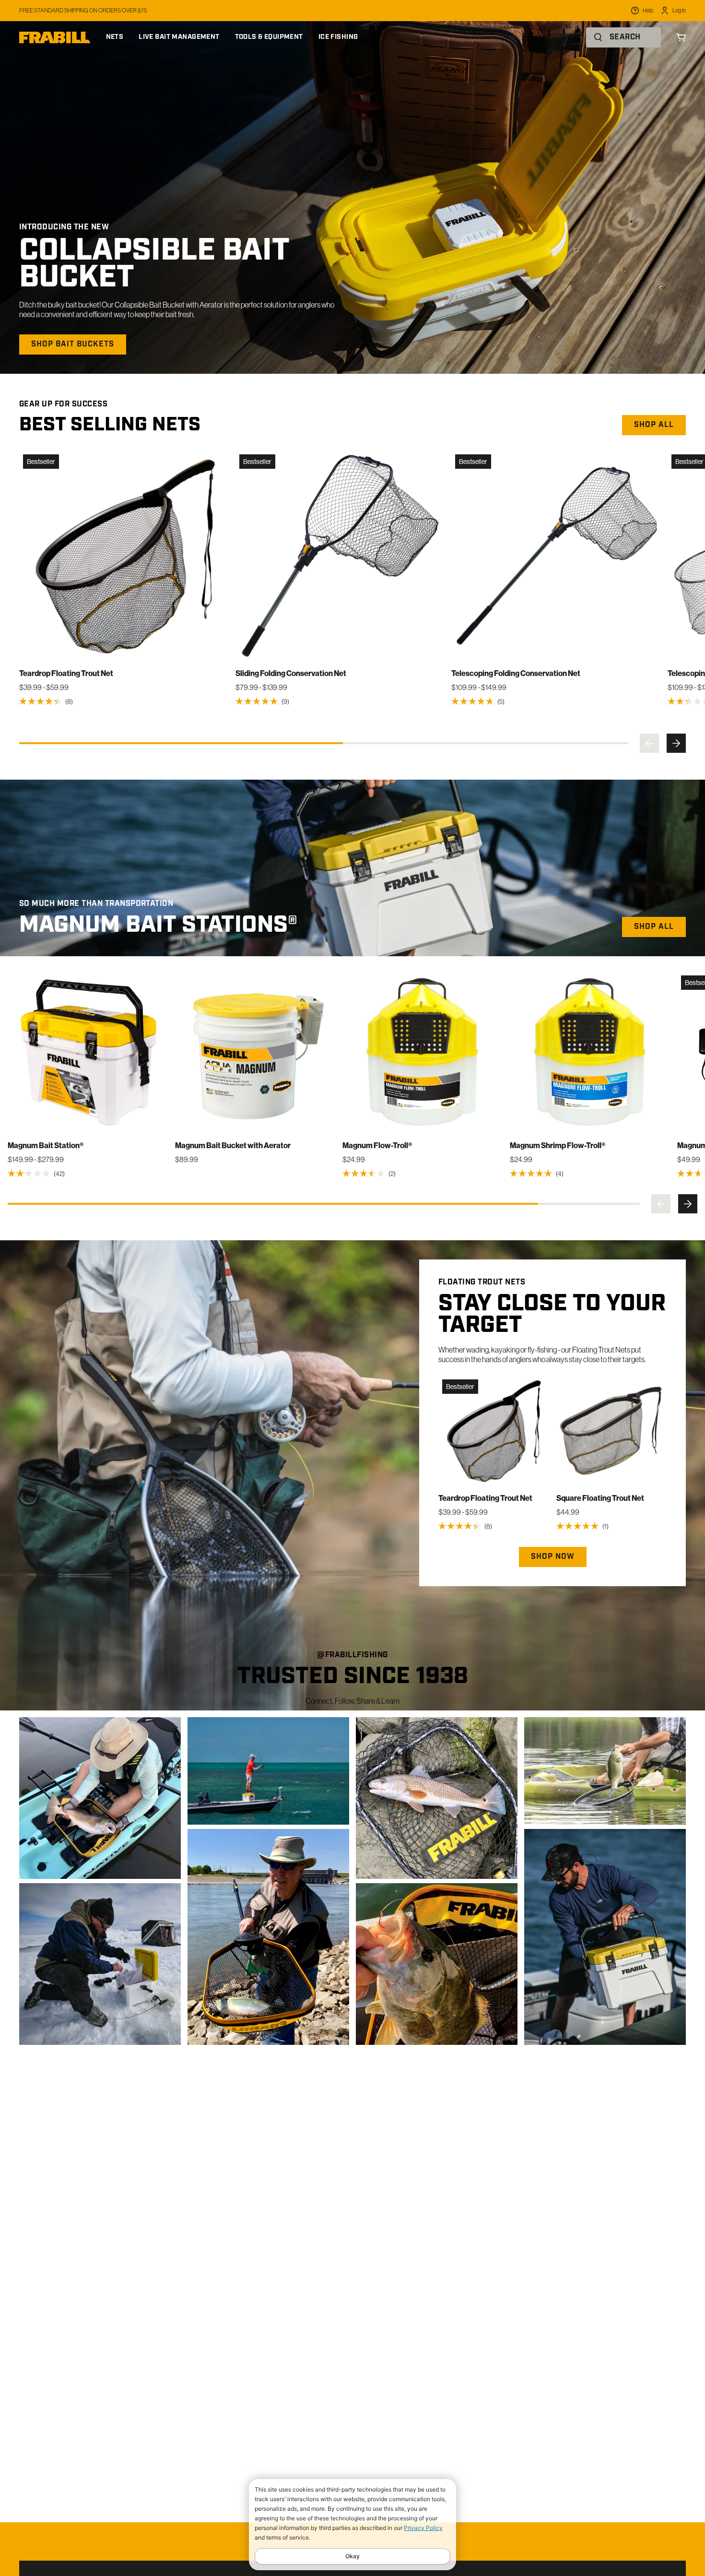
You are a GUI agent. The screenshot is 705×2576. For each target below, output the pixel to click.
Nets (115, 37)
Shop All (654, 927)
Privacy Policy (423, 2528)
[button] (649, 743)
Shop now (553, 1557)
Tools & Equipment (269, 37)
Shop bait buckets (73, 344)
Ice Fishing (338, 37)
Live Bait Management (179, 37)
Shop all (654, 425)
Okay (352, 2556)
